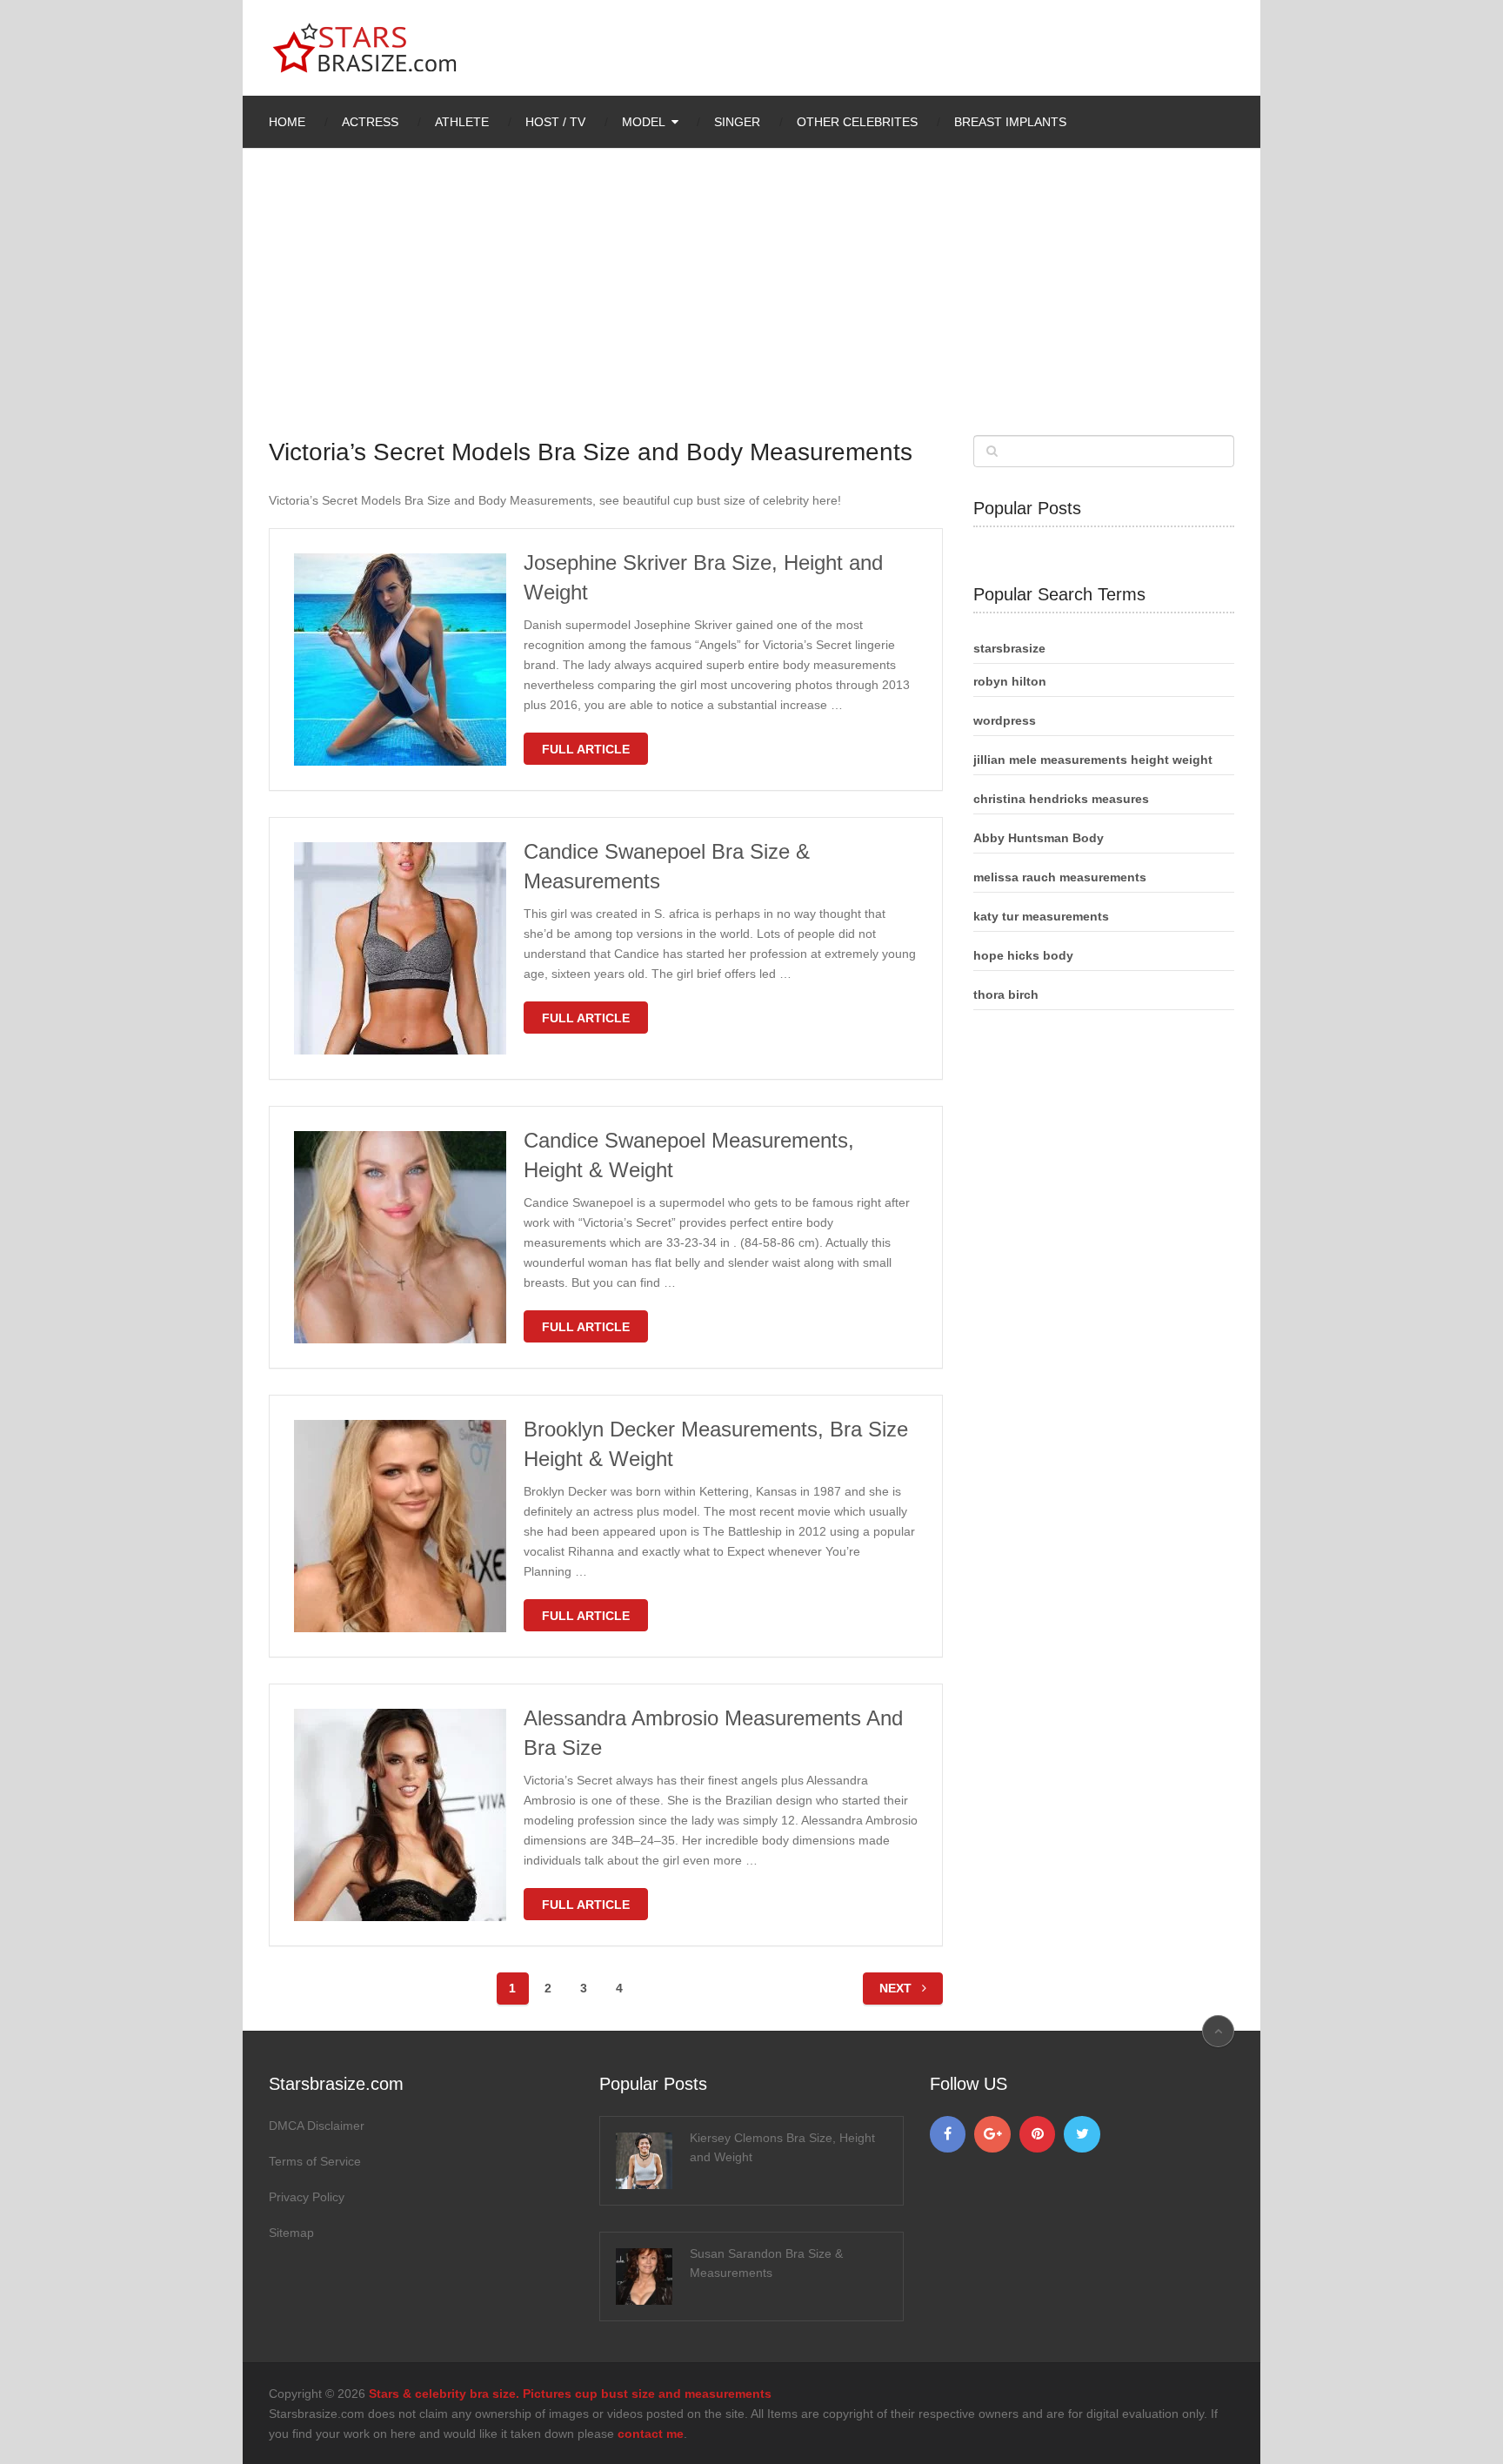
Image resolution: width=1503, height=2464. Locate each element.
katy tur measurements (1041, 916)
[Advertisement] (751, 305)
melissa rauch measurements (1060, 877)
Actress (370, 122)
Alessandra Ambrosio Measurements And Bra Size (713, 1733)
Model (644, 122)
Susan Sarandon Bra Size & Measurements (766, 2263)
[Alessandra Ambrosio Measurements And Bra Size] (400, 1815)
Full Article (586, 749)
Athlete (462, 122)
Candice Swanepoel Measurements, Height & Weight (689, 1155)
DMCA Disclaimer (317, 2126)
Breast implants (1010, 122)
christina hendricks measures (1061, 799)
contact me (651, 2434)
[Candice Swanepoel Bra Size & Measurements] (400, 948)
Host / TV (555, 122)
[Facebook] (948, 2134)
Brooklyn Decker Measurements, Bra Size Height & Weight (716, 1444)
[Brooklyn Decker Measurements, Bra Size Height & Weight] (400, 1526)
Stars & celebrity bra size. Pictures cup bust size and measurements (570, 2394)
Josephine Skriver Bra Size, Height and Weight (703, 577)
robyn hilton (1010, 681)
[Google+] (992, 2134)
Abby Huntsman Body (1039, 838)
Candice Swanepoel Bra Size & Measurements (667, 866)
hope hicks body (1023, 955)
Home (287, 122)
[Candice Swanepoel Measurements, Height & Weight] (400, 1237)
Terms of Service (315, 2161)
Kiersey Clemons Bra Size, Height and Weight (782, 2147)
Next (897, 1988)
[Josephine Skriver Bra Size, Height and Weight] (400, 660)
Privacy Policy (307, 2197)
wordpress (1005, 720)
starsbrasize (1009, 648)
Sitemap (291, 2233)
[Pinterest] (1038, 2134)
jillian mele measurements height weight (1093, 760)
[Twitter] (1082, 2134)
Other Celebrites (857, 122)
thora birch (1006, 994)
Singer (737, 122)
